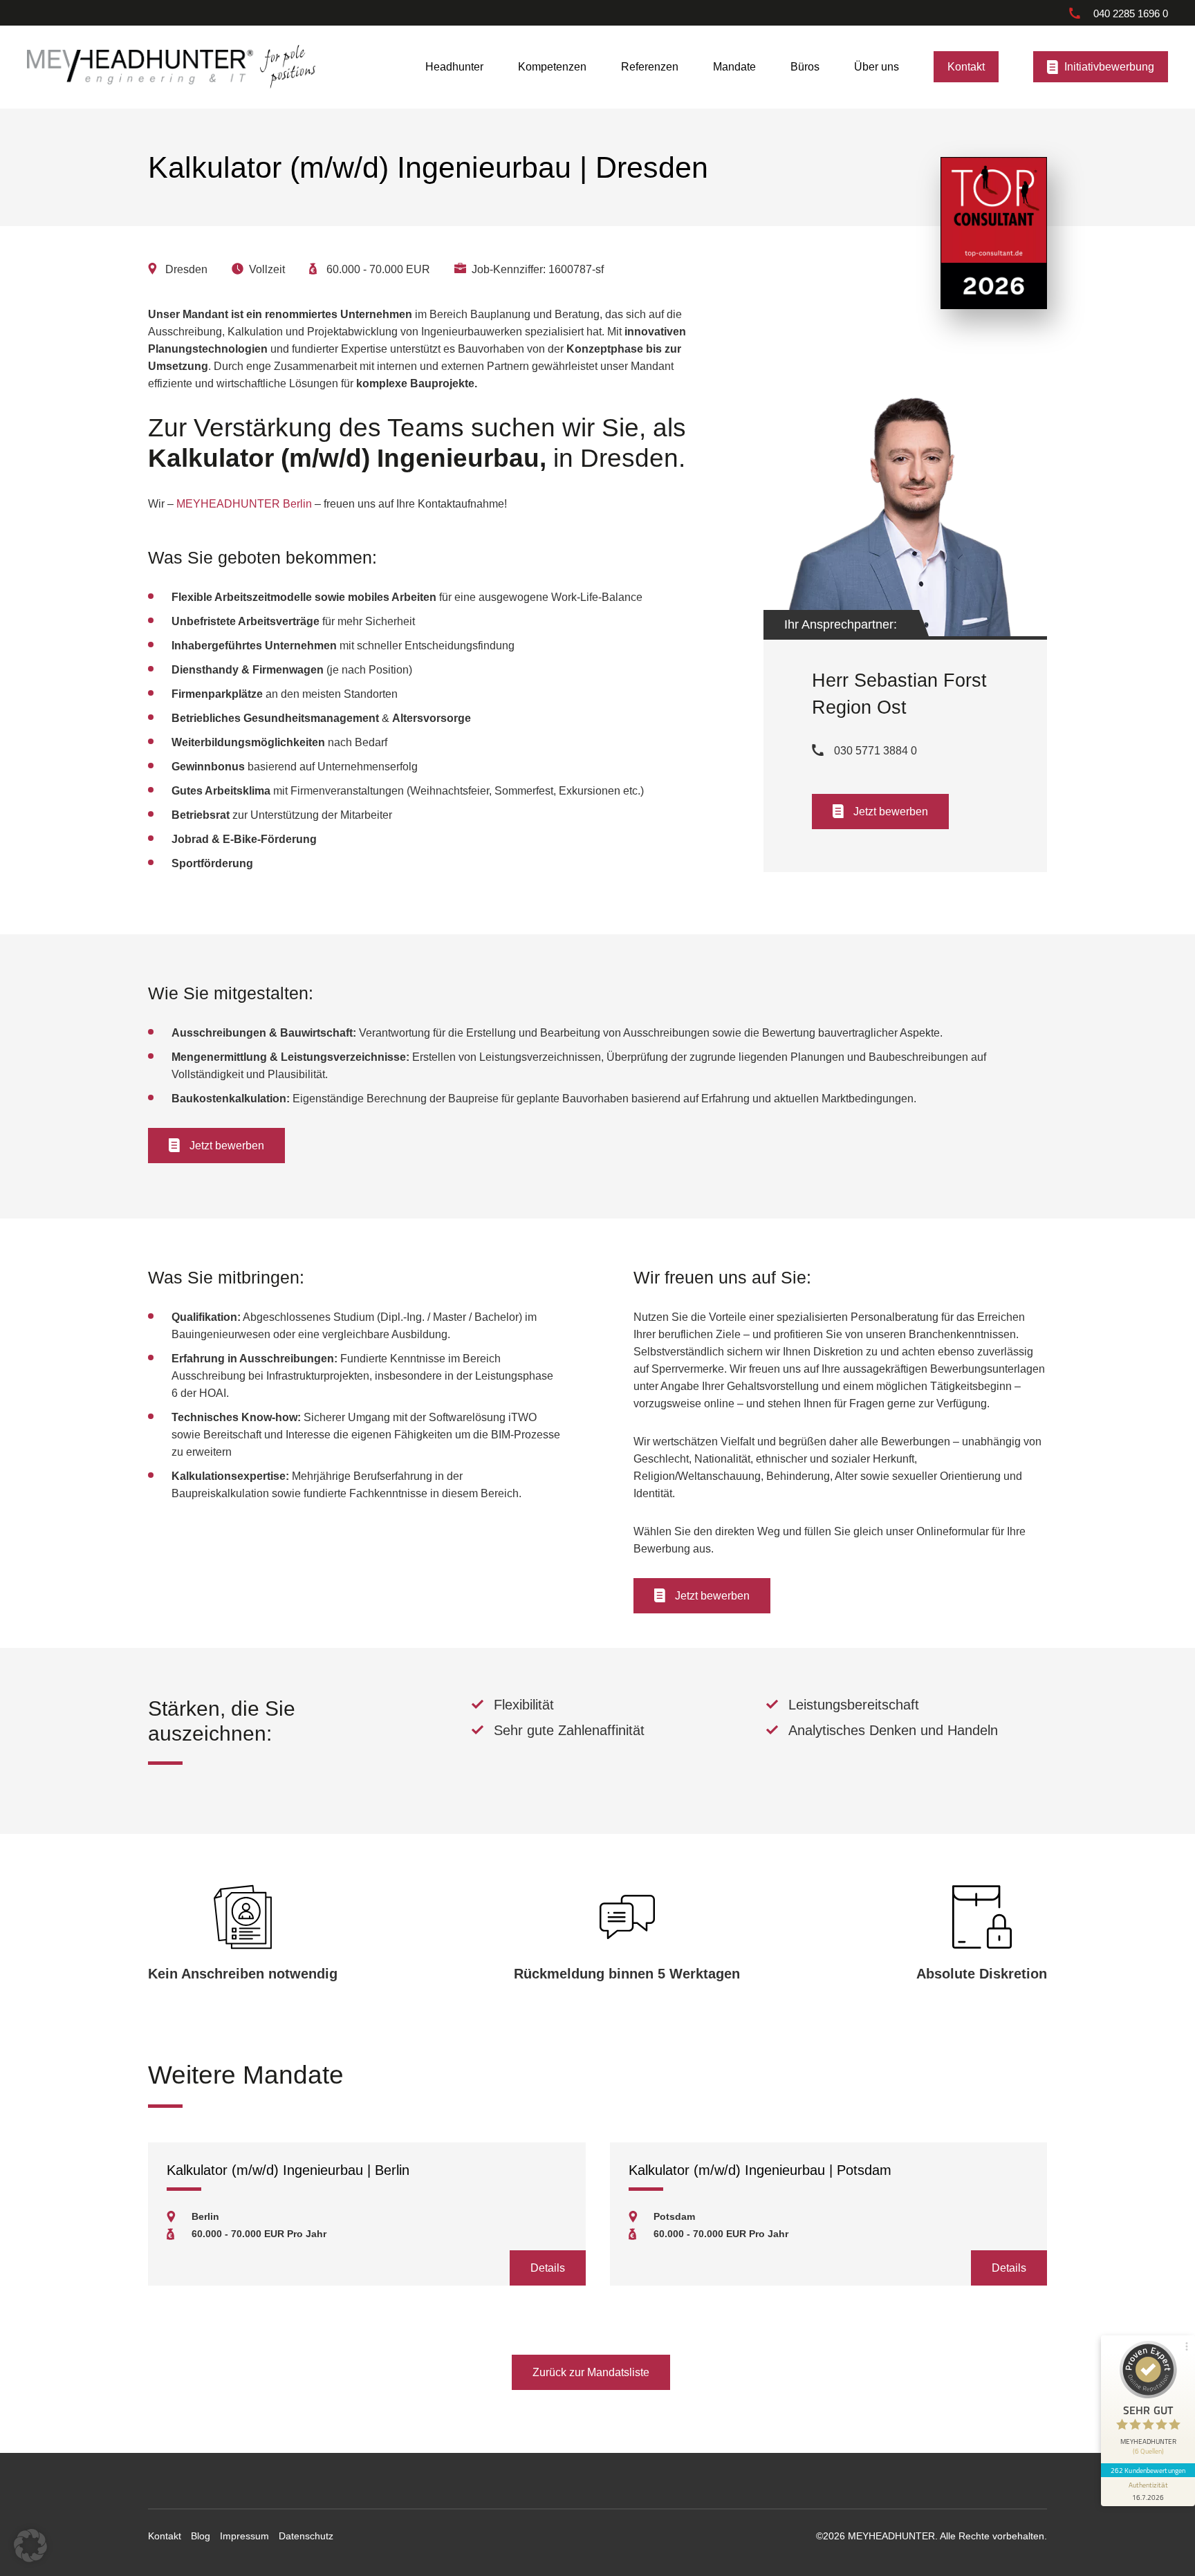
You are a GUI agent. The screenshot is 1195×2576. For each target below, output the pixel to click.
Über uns (877, 67)
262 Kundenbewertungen (1148, 2470)
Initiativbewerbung (1109, 67)
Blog (201, 2536)
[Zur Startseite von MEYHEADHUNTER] (140, 66)
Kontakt (966, 67)
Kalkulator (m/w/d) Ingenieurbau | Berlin (288, 2170)
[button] (30, 2546)
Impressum (244, 2536)
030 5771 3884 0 (876, 750)
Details (548, 2268)
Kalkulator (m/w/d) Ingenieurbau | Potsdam (760, 2170)
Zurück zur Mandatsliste (591, 2372)
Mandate (734, 67)
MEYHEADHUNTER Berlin (244, 503)
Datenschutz (306, 2536)
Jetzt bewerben (891, 811)
